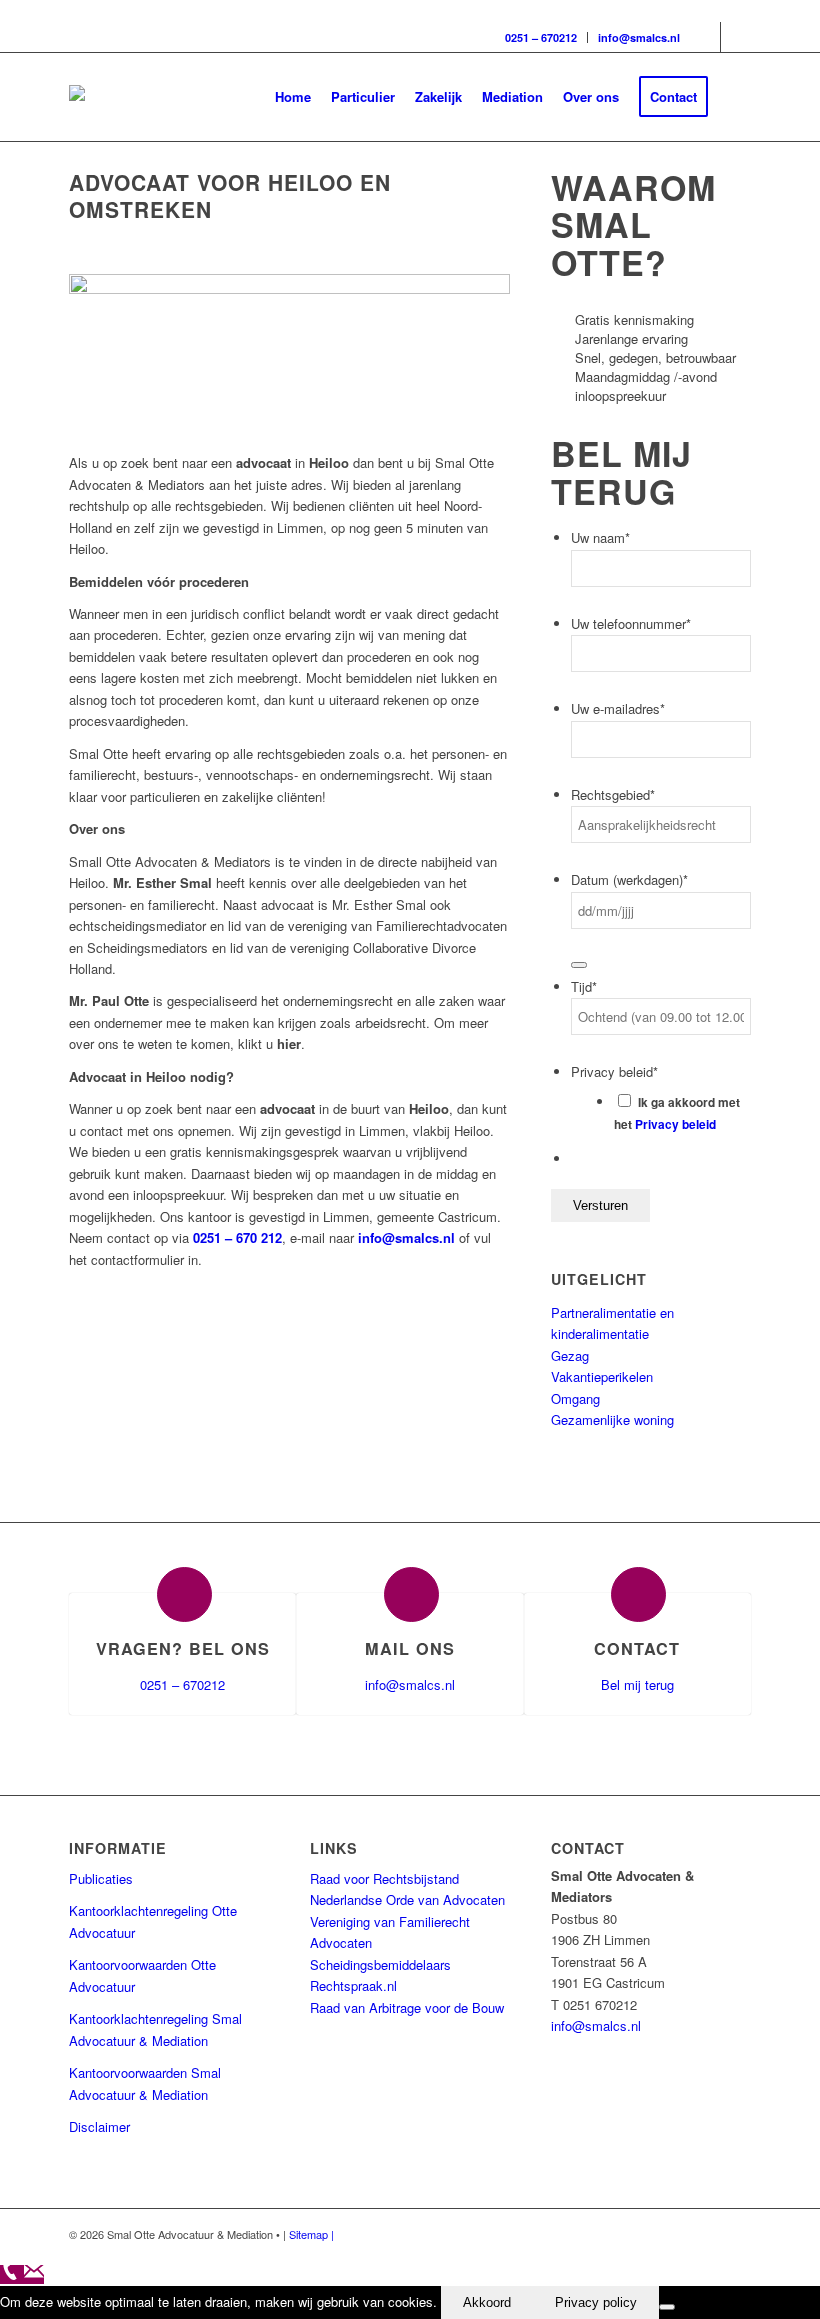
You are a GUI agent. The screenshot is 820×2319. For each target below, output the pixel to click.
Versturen (600, 1205)
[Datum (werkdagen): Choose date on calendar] (579, 965)
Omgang (575, 1398)
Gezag (570, 1355)
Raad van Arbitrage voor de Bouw (407, 2007)
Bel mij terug (637, 1684)
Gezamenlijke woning (612, 1419)
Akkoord (487, 2302)
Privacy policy (596, 2302)
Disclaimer (99, 2126)
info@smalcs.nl (639, 37)
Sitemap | (311, 2234)
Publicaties (101, 1878)
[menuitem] (293, 97)
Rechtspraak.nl (353, 1985)
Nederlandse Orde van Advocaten (407, 1899)
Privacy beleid (675, 1124)
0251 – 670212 (541, 37)
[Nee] (667, 2307)
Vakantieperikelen (602, 1376)
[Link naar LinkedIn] (736, 37)
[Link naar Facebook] (705, 37)
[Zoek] (734, 97)
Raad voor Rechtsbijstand (384, 1878)
